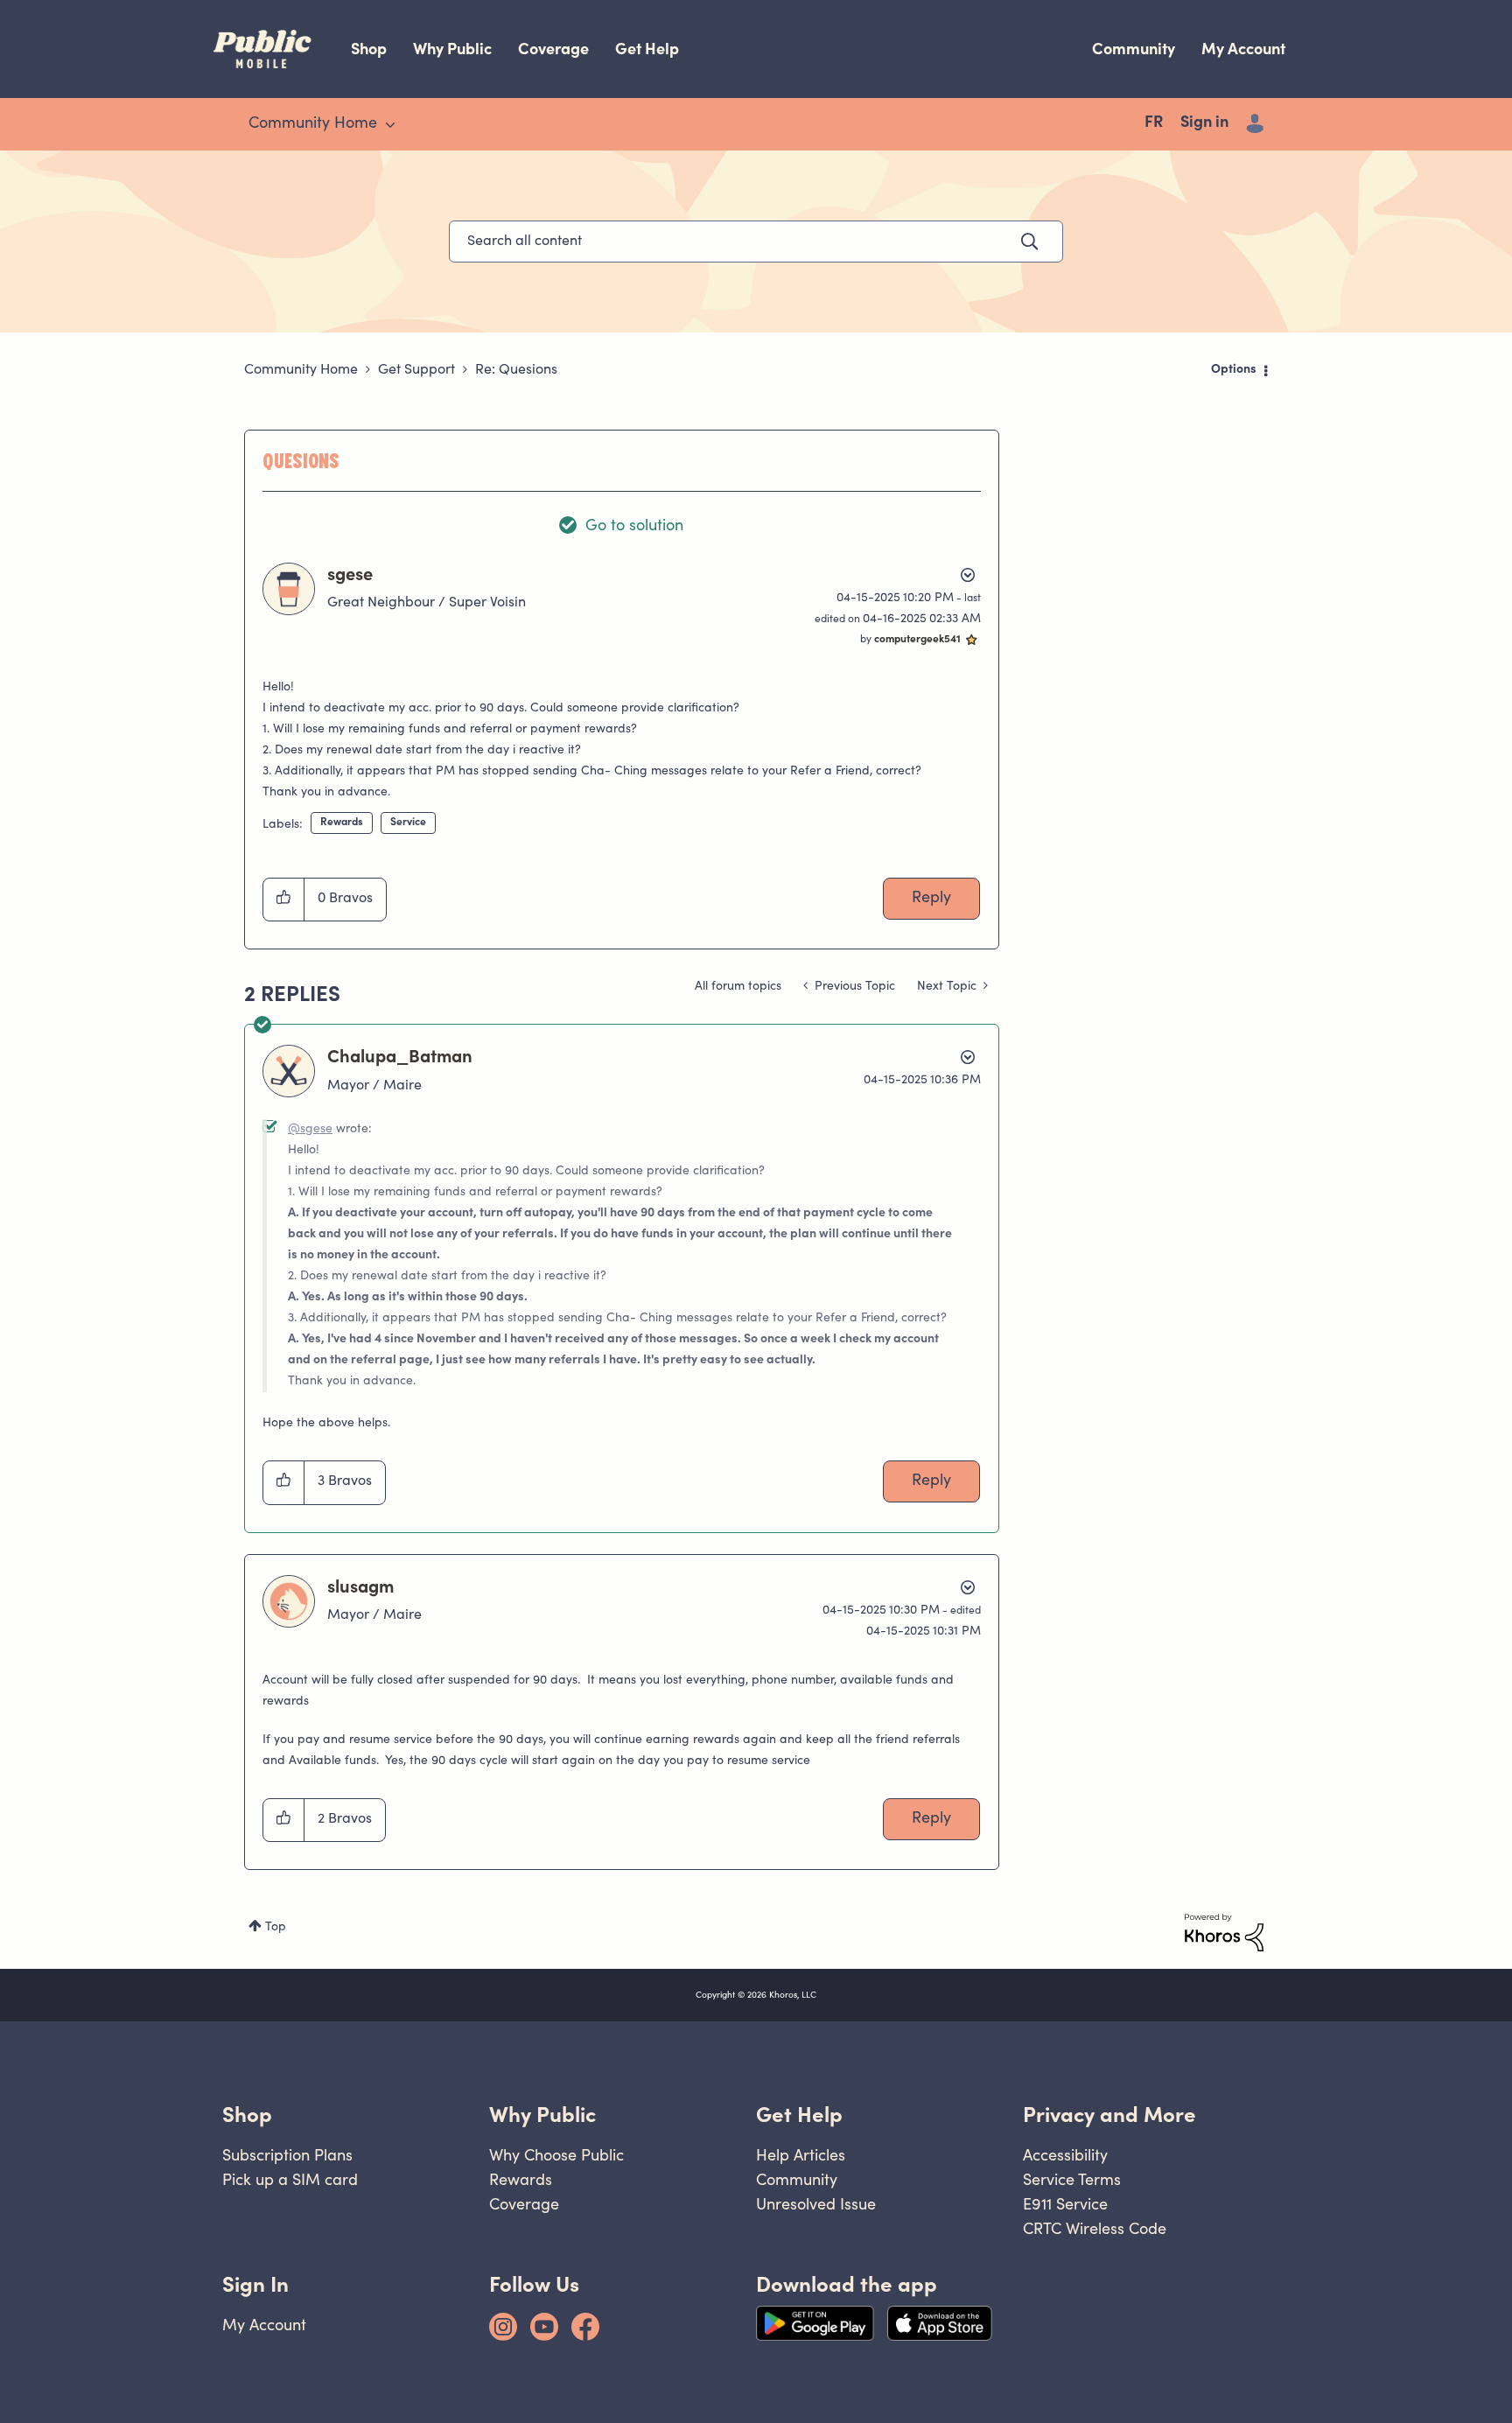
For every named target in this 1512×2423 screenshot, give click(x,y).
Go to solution (634, 527)
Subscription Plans (287, 2155)
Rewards (342, 823)
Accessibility (1065, 2155)
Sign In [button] (255, 2284)
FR (1154, 123)
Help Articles (801, 2155)
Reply (931, 899)
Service (408, 823)
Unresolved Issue (816, 2204)
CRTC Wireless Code (1095, 2228)
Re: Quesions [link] (516, 370)
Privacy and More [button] (1109, 2115)
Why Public (452, 49)
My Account (1243, 49)
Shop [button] (247, 2115)
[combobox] (756, 242)
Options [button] (1234, 370)
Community (1134, 49)
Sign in (1204, 123)
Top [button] (276, 1928)
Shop (369, 49)
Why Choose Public (556, 2155)
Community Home (301, 370)
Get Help (647, 49)
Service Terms (1072, 2179)
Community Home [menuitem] (313, 124)
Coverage (553, 49)
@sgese (310, 1130)
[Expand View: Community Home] (390, 125)
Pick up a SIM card (290, 2179)
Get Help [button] (799, 2115)
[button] (284, 900)
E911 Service (1065, 2204)
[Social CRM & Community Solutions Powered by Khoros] (1224, 1933)
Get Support (416, 370)
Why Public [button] (542, 2115)
